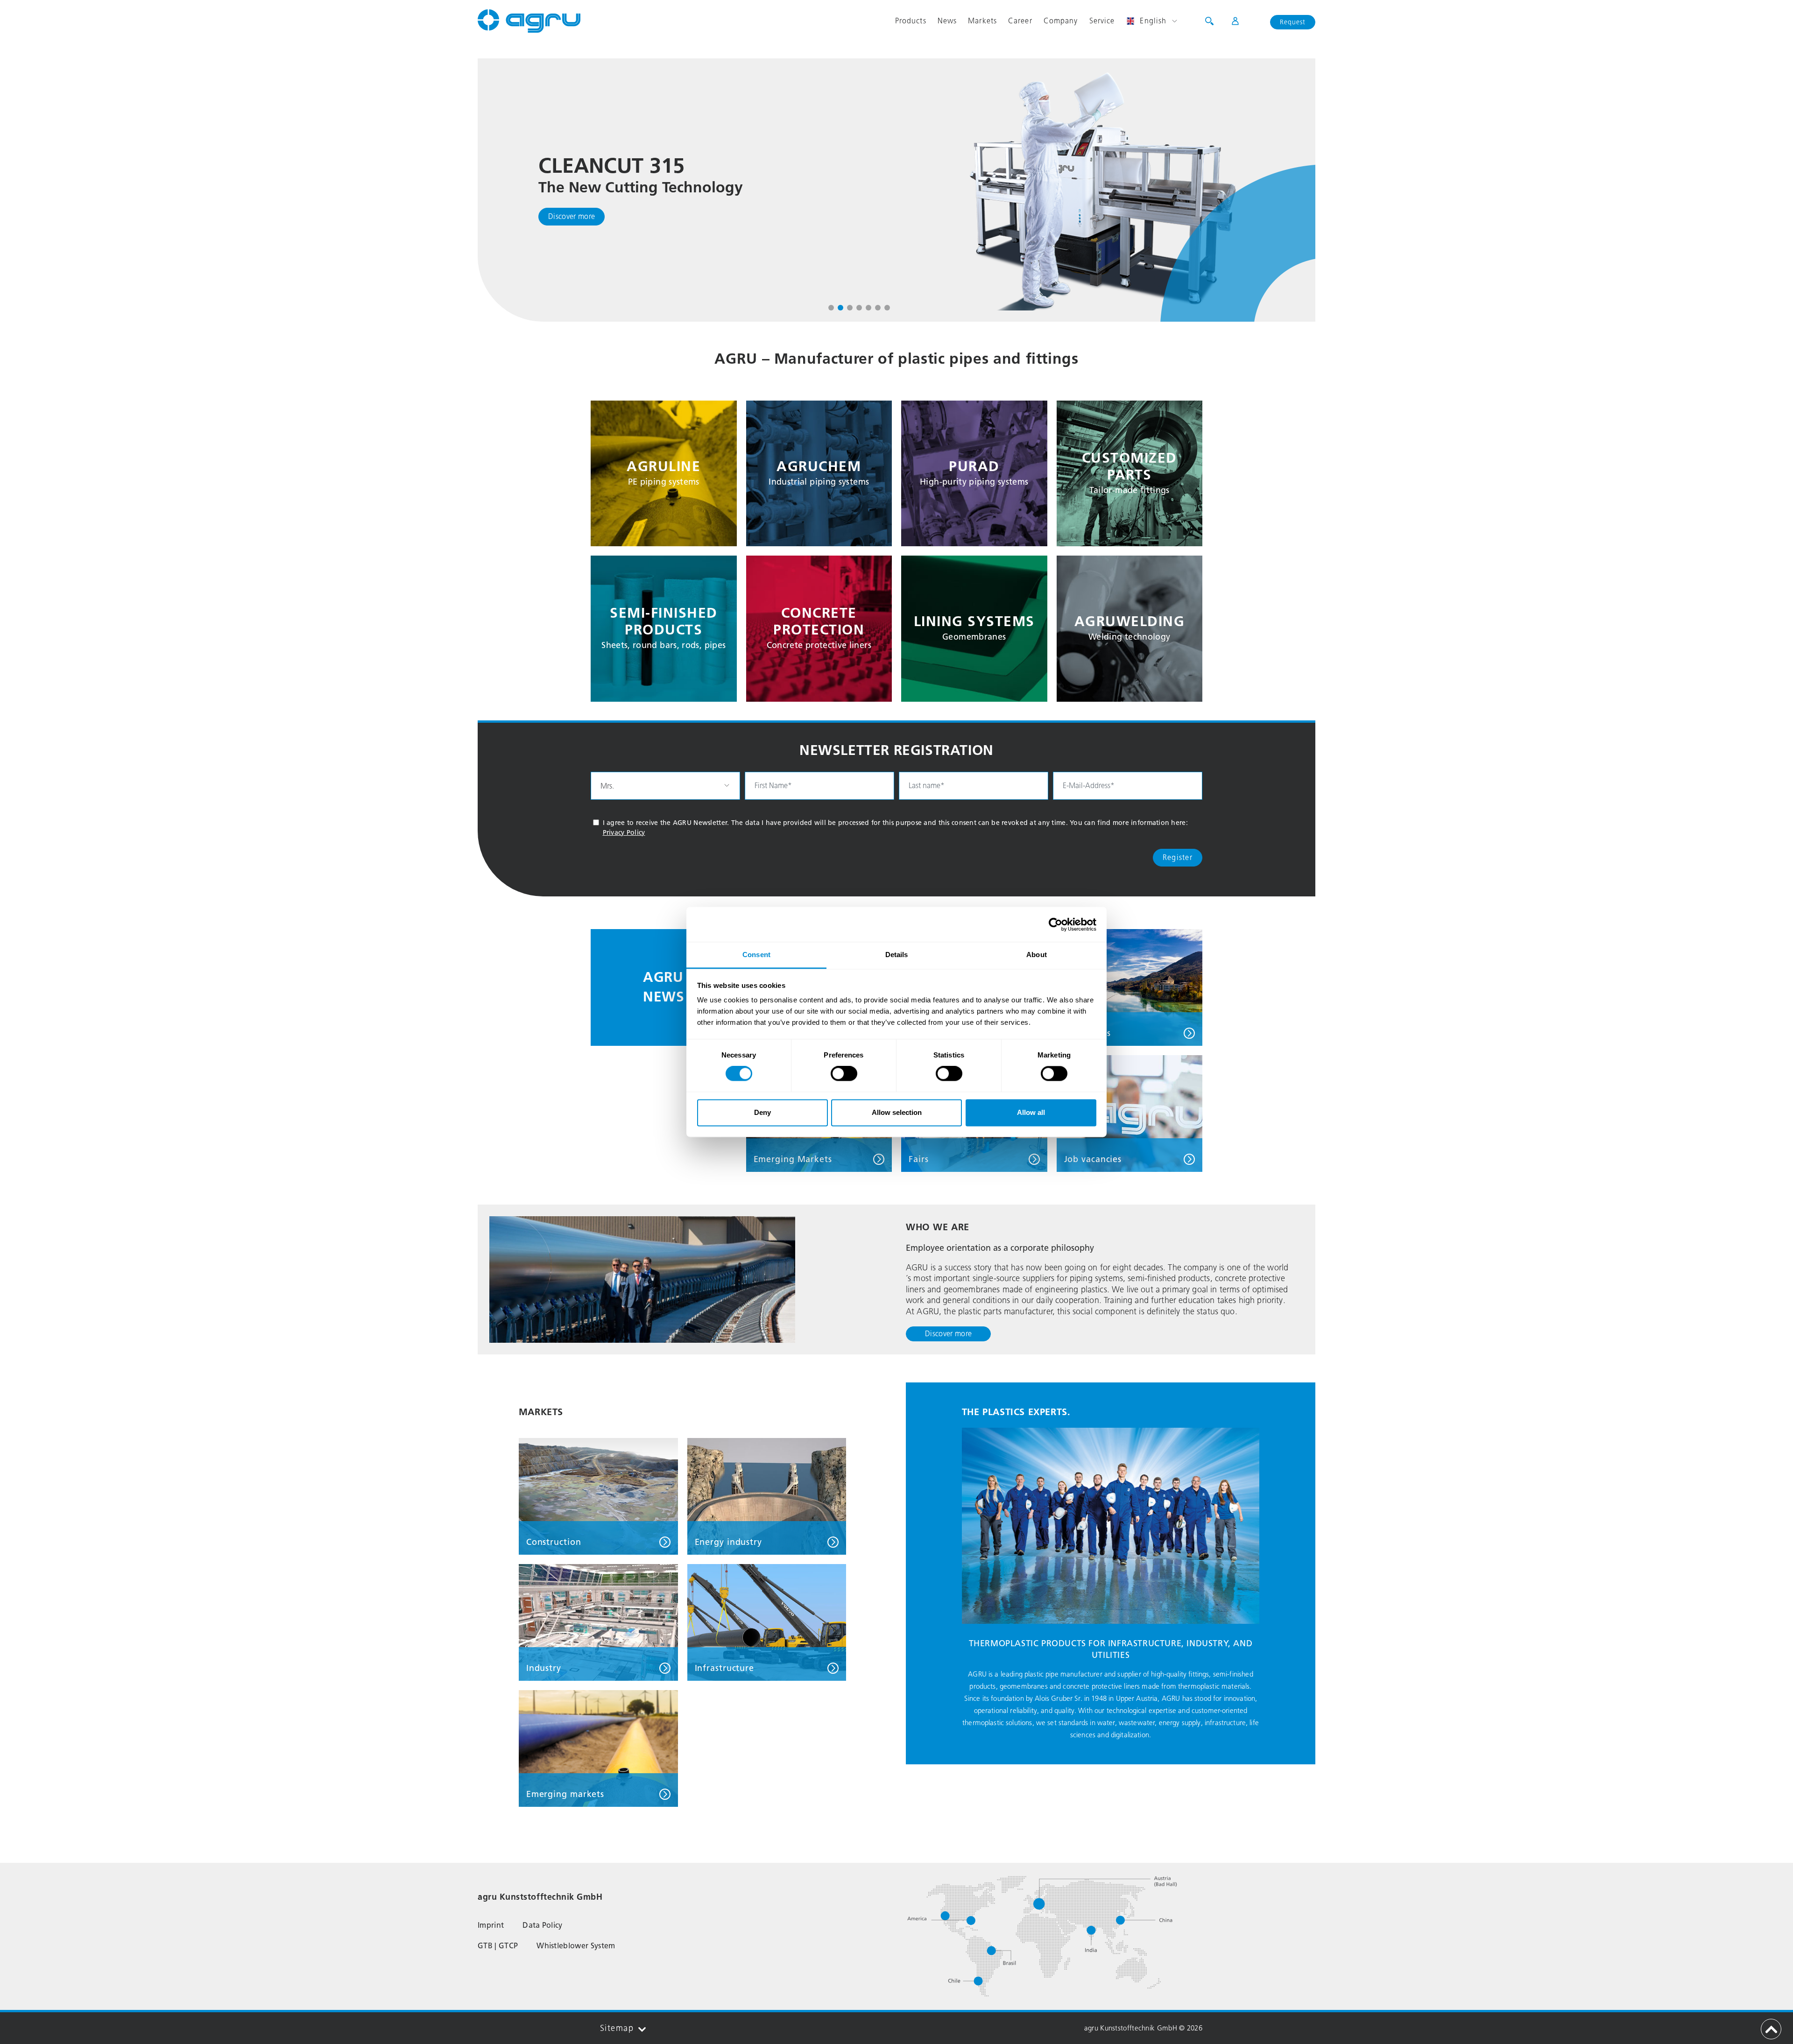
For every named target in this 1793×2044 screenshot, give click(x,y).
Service (1102, 21)
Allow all (1031, 1112)
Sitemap (617, 2028)
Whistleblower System (576, 1946)
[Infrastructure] (767, 1622)
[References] (1130, 987)
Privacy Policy (624, 833)
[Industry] (598, 1622)
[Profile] (1229, 21)
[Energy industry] (767, 1496)
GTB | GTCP (498, 1946)
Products (911, 21)
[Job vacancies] (1130, 1113)
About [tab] (1037, 955)
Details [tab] (897, 955)
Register (1178, 857)
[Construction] (598, 1496)
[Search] (1209, 21)
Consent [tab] (756, 955)
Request (1293, 22)
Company (1061, 21)
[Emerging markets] (598, 1748)
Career (1020, 21)
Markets (982, 21)
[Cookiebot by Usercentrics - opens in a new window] (1055, 924)
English (1153, 21)
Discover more (572, 216)
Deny (762, 1112)
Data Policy (543, 1925)
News (947, 21)
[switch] (844, 1074)
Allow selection (897, 1112)
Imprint (491, 1925)
